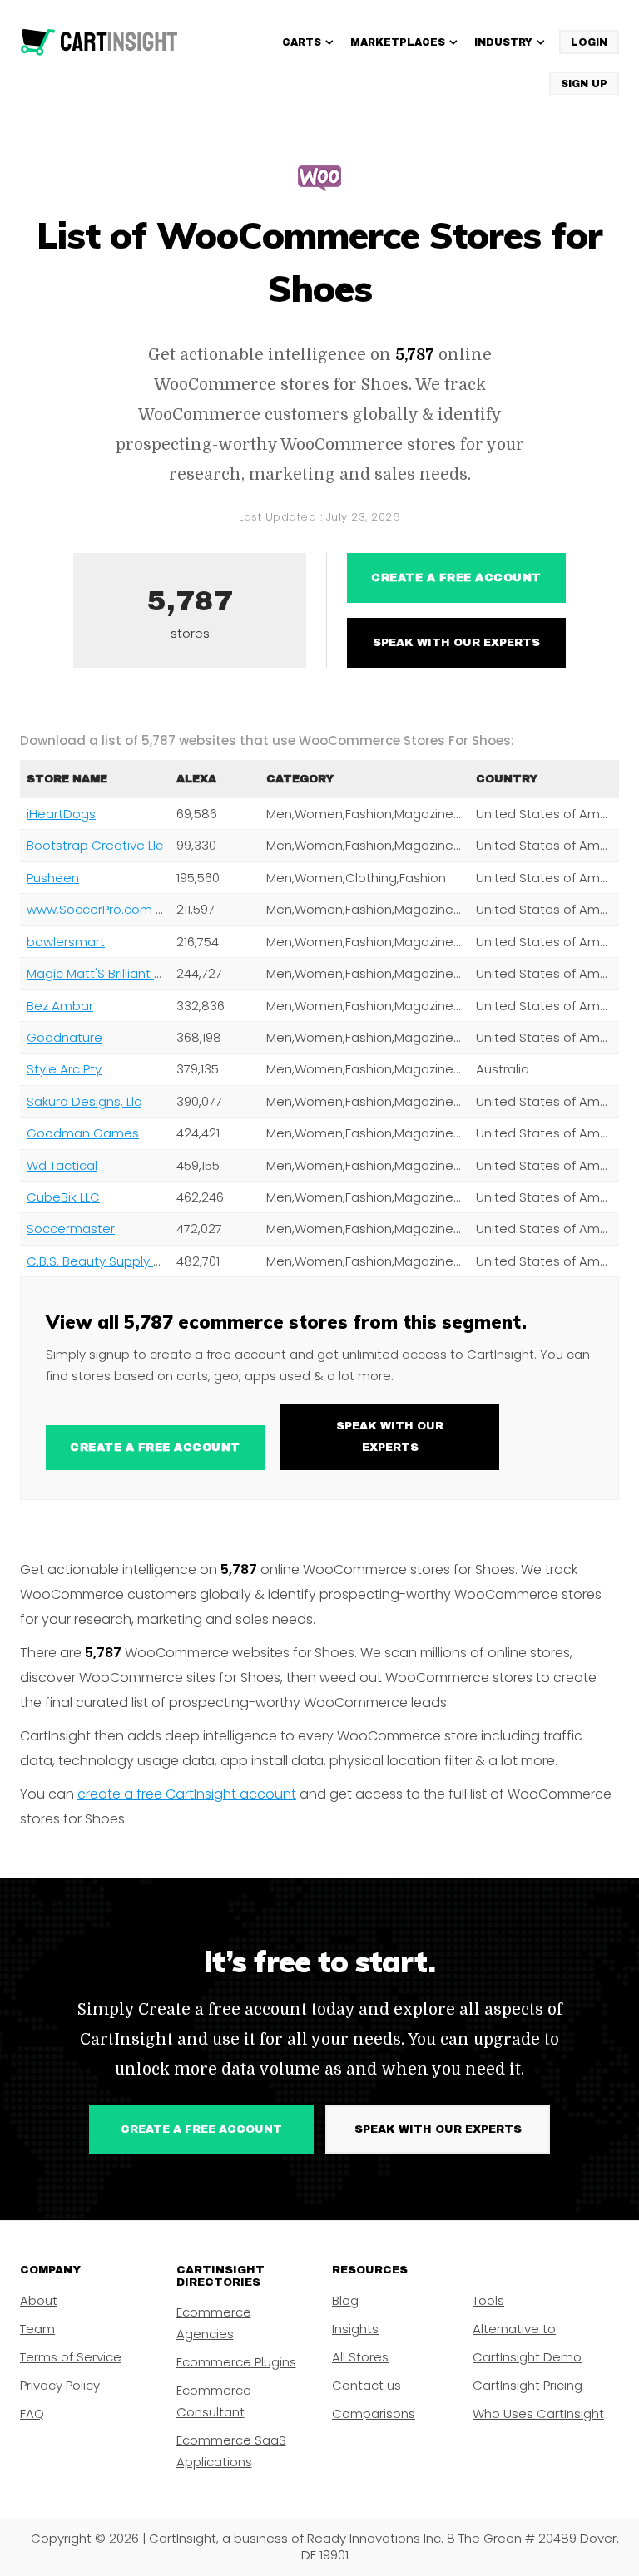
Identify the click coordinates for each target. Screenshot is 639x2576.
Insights (355, 2329)
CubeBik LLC (63, 1197)
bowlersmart (66, 942)
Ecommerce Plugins (236, 2362)
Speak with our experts (456, 643)
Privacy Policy (60, 2385)
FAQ (32, 2413)
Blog (345, 2300)
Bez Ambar (60, 1006)
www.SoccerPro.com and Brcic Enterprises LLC (166, 909)
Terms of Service (71, 2357)
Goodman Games (83, 1133)
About (39, 2300)
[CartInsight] (99, 42)
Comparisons (374, 2413)
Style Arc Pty (64, 1069)
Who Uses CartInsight (538, 2413)
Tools (488, 2300)
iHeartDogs (61, 814)
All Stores (360, 2357)
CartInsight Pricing (528, 2385)
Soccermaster (71, 1229)
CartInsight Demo (527, 2357)
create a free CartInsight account (187, 1794)
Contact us (367, 2385)
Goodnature (64, 1037)
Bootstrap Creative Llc (95, 845)
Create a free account (456, 578)
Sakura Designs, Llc (84, 1101)
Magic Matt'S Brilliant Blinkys (110, 973)
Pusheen (53, 878)
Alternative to (514, 2329)
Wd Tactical (62, 1165)
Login (589, 42)
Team (37, 2329)
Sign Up (584, 84)
